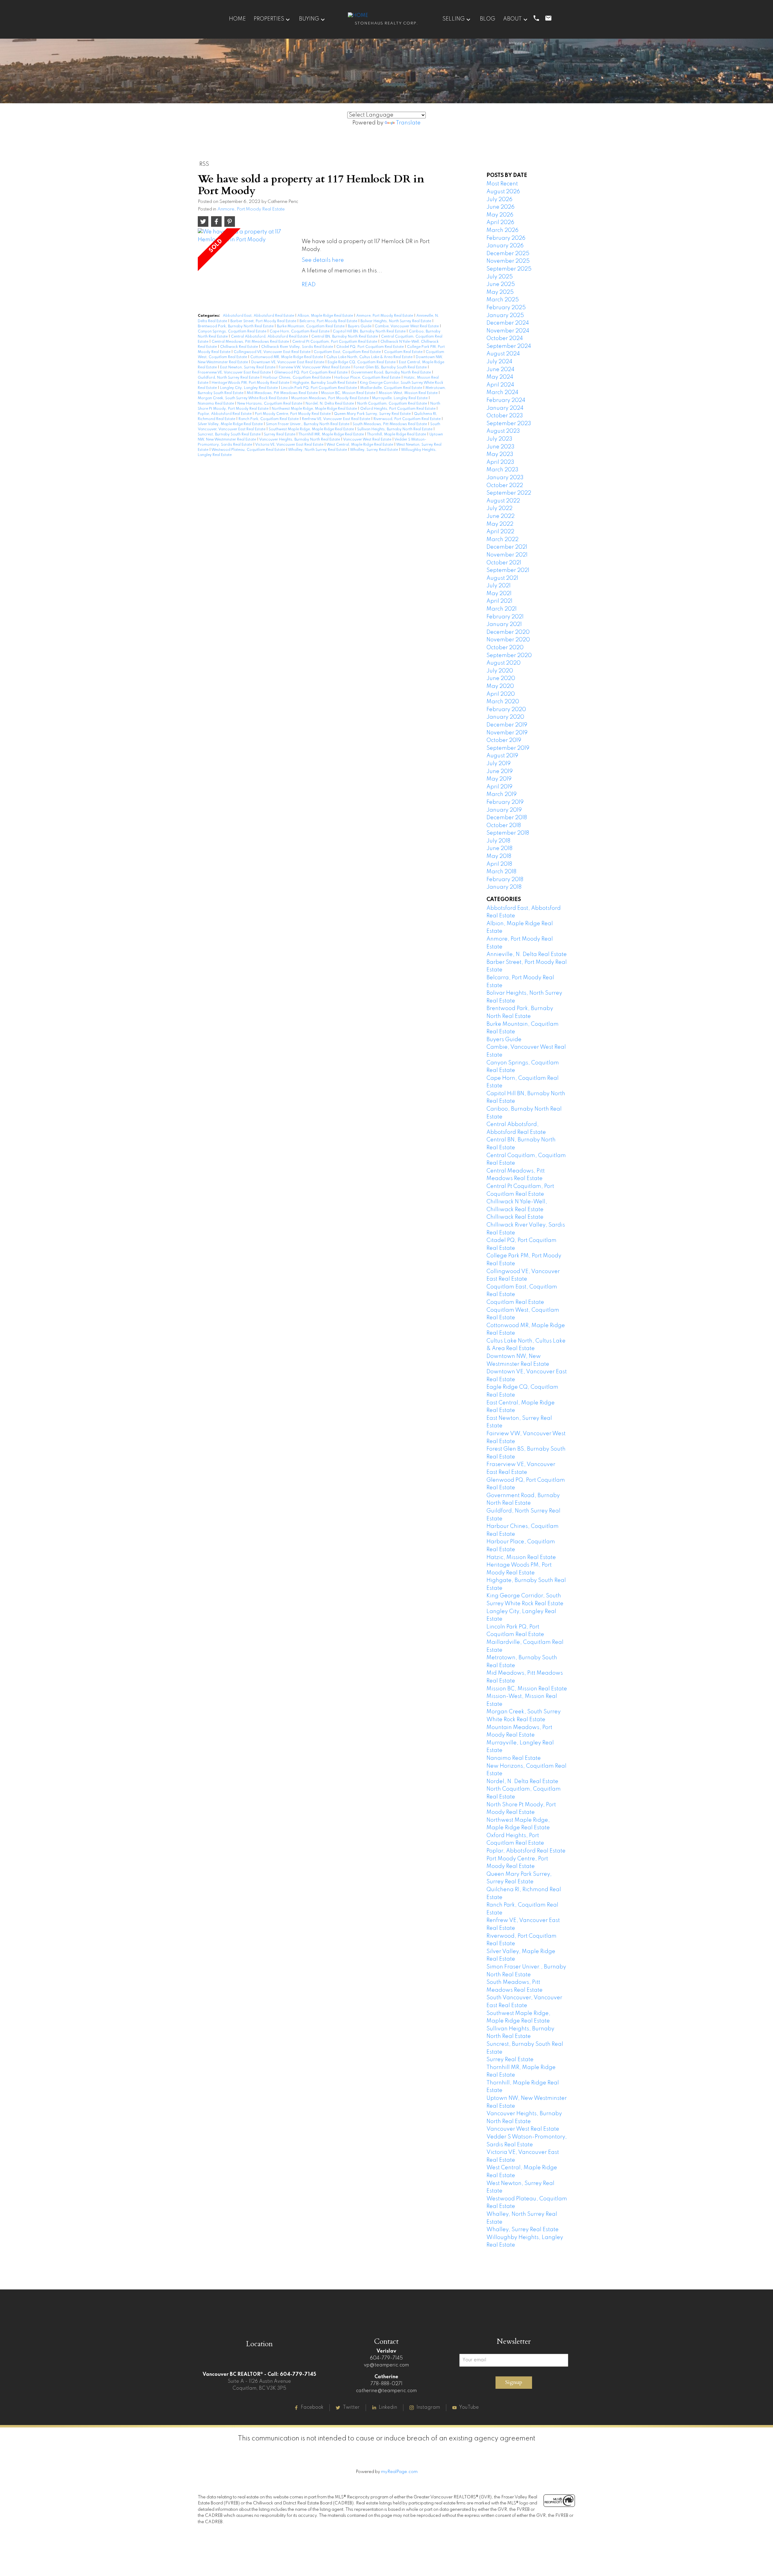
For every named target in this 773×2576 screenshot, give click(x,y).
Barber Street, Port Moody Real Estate (264, 321)
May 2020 (500, 686)
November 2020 (508, 640)
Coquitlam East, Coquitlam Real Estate (348, 352)
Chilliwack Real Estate (239, 347)
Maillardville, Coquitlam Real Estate (392, 388)
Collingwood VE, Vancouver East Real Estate (273, 352)
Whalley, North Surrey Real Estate (318, 450)
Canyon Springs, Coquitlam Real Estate (233, 332)
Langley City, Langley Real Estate (249, 388)
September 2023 (509, 424)
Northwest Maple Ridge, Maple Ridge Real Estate (315, 409)
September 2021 (508, 570)
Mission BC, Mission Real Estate (349, 393)
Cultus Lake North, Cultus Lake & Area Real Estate (370, 357)
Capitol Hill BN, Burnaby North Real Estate (370, 332)
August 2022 (503, 501)
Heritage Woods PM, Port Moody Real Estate (251, 383)
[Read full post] (247, 258)
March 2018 (501, 872)
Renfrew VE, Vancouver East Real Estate (337, 419)
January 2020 (505, 717)
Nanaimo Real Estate (216, 404)
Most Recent (502, 184)
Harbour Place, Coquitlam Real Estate (368, 378)
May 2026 (500, 215)
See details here (323, 260)
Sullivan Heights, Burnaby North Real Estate (395, 429)
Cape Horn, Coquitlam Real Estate (300, 332)
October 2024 (505, 338)
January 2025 (505, 316)
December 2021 (507, 547)
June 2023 (500, 447)
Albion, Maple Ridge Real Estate (326, 316)
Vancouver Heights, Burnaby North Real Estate (300, 440)
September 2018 (508, 833)
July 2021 (499, 586)
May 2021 (499, 594)
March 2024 (502, 393)
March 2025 (503, 300)
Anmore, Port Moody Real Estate (251, 209)
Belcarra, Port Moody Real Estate (329, 321)
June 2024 (500, 370)
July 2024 (499, 362)
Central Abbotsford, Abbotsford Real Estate (270, 337)
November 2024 (508, 331)
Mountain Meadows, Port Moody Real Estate (330, 398)
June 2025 (501, 284)
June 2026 (500, 207)
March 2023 (502, 470)
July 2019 (499, 764)
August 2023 (503, 431)
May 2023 (500, 454)
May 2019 (499, 779)
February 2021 (505, 617)
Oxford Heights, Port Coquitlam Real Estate (398, 409)
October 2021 (504, 563)
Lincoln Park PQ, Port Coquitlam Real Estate (319, 388)
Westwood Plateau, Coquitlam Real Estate (249, 450)
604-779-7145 (386, 2358)
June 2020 (501, 678)
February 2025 (506, 308)
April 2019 (499, 787)
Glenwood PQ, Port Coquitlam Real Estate (311, 373)
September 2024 (509, 346)
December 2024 (508, 323)
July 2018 (498, 841)
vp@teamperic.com (386, 2365)
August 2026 (503, 192)
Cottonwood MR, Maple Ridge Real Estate (287, 357)
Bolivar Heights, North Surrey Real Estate (396, 321)
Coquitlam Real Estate (404, 352)
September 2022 (509, 493)
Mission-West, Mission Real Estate (409, 393)
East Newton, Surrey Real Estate (248, 367)
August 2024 (503, 354)
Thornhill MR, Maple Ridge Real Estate (332, 435)
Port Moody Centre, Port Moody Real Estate (293, 414)
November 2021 (507, 555)
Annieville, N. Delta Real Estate (527, 954)
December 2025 (508, 254)
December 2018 (507, 818)
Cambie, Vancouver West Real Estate (407, 326)
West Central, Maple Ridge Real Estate (360, 445)
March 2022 (502, 540)
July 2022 (499, 508)
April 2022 (500, 532)
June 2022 (500, 516)
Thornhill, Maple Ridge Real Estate (397, 435)
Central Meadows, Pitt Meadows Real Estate (251, 342)
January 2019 (504, 810)
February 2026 (506, 238)
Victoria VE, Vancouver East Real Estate (290, 445)
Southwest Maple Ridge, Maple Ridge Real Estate (312, 429)
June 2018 (499, 849)
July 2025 (500, 277)
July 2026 (499, 200)
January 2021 (504, 624)
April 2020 (501, 694)
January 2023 (505, 478)
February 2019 (505, 802)
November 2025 (508, 261)
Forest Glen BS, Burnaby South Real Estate (391, 367)
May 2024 (500, 377)
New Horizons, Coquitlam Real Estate (270, 404)
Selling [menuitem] (454, 19)
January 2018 (504, 887)
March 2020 (503, 702)
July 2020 (500, 671)
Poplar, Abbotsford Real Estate (225, 414)
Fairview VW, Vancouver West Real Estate (315, 367)
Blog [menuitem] (488, 19)
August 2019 (502, 756)
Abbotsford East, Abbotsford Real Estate (259, 316)
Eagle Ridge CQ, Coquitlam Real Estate (362, 362)
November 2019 (507, 733)
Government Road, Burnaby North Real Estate (391, 373)
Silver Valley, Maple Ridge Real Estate (231, 424)
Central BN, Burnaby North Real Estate (345, 337)
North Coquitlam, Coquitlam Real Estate (393, 404)
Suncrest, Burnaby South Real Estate (230, 435)
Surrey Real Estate (280, 435)
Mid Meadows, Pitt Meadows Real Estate (283, 393)
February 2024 (506, 400)
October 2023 (505, 416)
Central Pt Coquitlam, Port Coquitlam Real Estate (335, 342)
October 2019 (504, 740)
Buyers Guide (360, 326)
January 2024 (505, 408)
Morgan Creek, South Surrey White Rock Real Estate (243, 398)
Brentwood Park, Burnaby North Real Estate (236, 326)
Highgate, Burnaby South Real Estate (325, 383)
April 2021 (499, 601)
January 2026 (505, 246)
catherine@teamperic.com (386, 2391)
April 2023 (500, 462)
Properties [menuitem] (269, 19)
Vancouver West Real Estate (368, 440)
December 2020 (508, 632)
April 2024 (500, 385)
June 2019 (500, 772)
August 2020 (504, 663)
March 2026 (502, 230)
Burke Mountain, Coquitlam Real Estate (311, 326)
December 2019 (507, 725)
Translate (408, 123)
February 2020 (506, 710)
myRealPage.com (399, 2472)
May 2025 (500, 292)
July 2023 (499, 439)
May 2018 (499, 856)
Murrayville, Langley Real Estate (400, 398)
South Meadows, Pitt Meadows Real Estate (390, 424)
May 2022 (500, 524)
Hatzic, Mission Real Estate (521, 1557)
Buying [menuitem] (309, 19)
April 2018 (499, 864)
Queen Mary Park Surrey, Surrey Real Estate (373, 414)
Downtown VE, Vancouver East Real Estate (288, 362)
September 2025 (509, 269)
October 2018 (504, 826)
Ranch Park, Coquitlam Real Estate (269, 419)
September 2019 (508, 748)
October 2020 (505, 648)
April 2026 (500, 223)
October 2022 (505, 486)
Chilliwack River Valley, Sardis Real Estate (298, 347)
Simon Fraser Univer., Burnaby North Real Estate (308, 424)
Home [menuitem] (237, 19)
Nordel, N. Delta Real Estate (330, 404)
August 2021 (502, 578)
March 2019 (502, 794)
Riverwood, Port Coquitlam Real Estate (407, 419)
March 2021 (502, 609)
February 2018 (505, 880)
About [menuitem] (512, 19)
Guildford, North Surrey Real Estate (229, 378)
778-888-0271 (386, 2384)
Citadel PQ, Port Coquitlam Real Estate (370, 347)
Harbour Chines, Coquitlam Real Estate (297, 378)
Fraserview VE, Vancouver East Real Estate (235, 373)
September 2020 (509, 656)
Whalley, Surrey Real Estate (374, 450)
